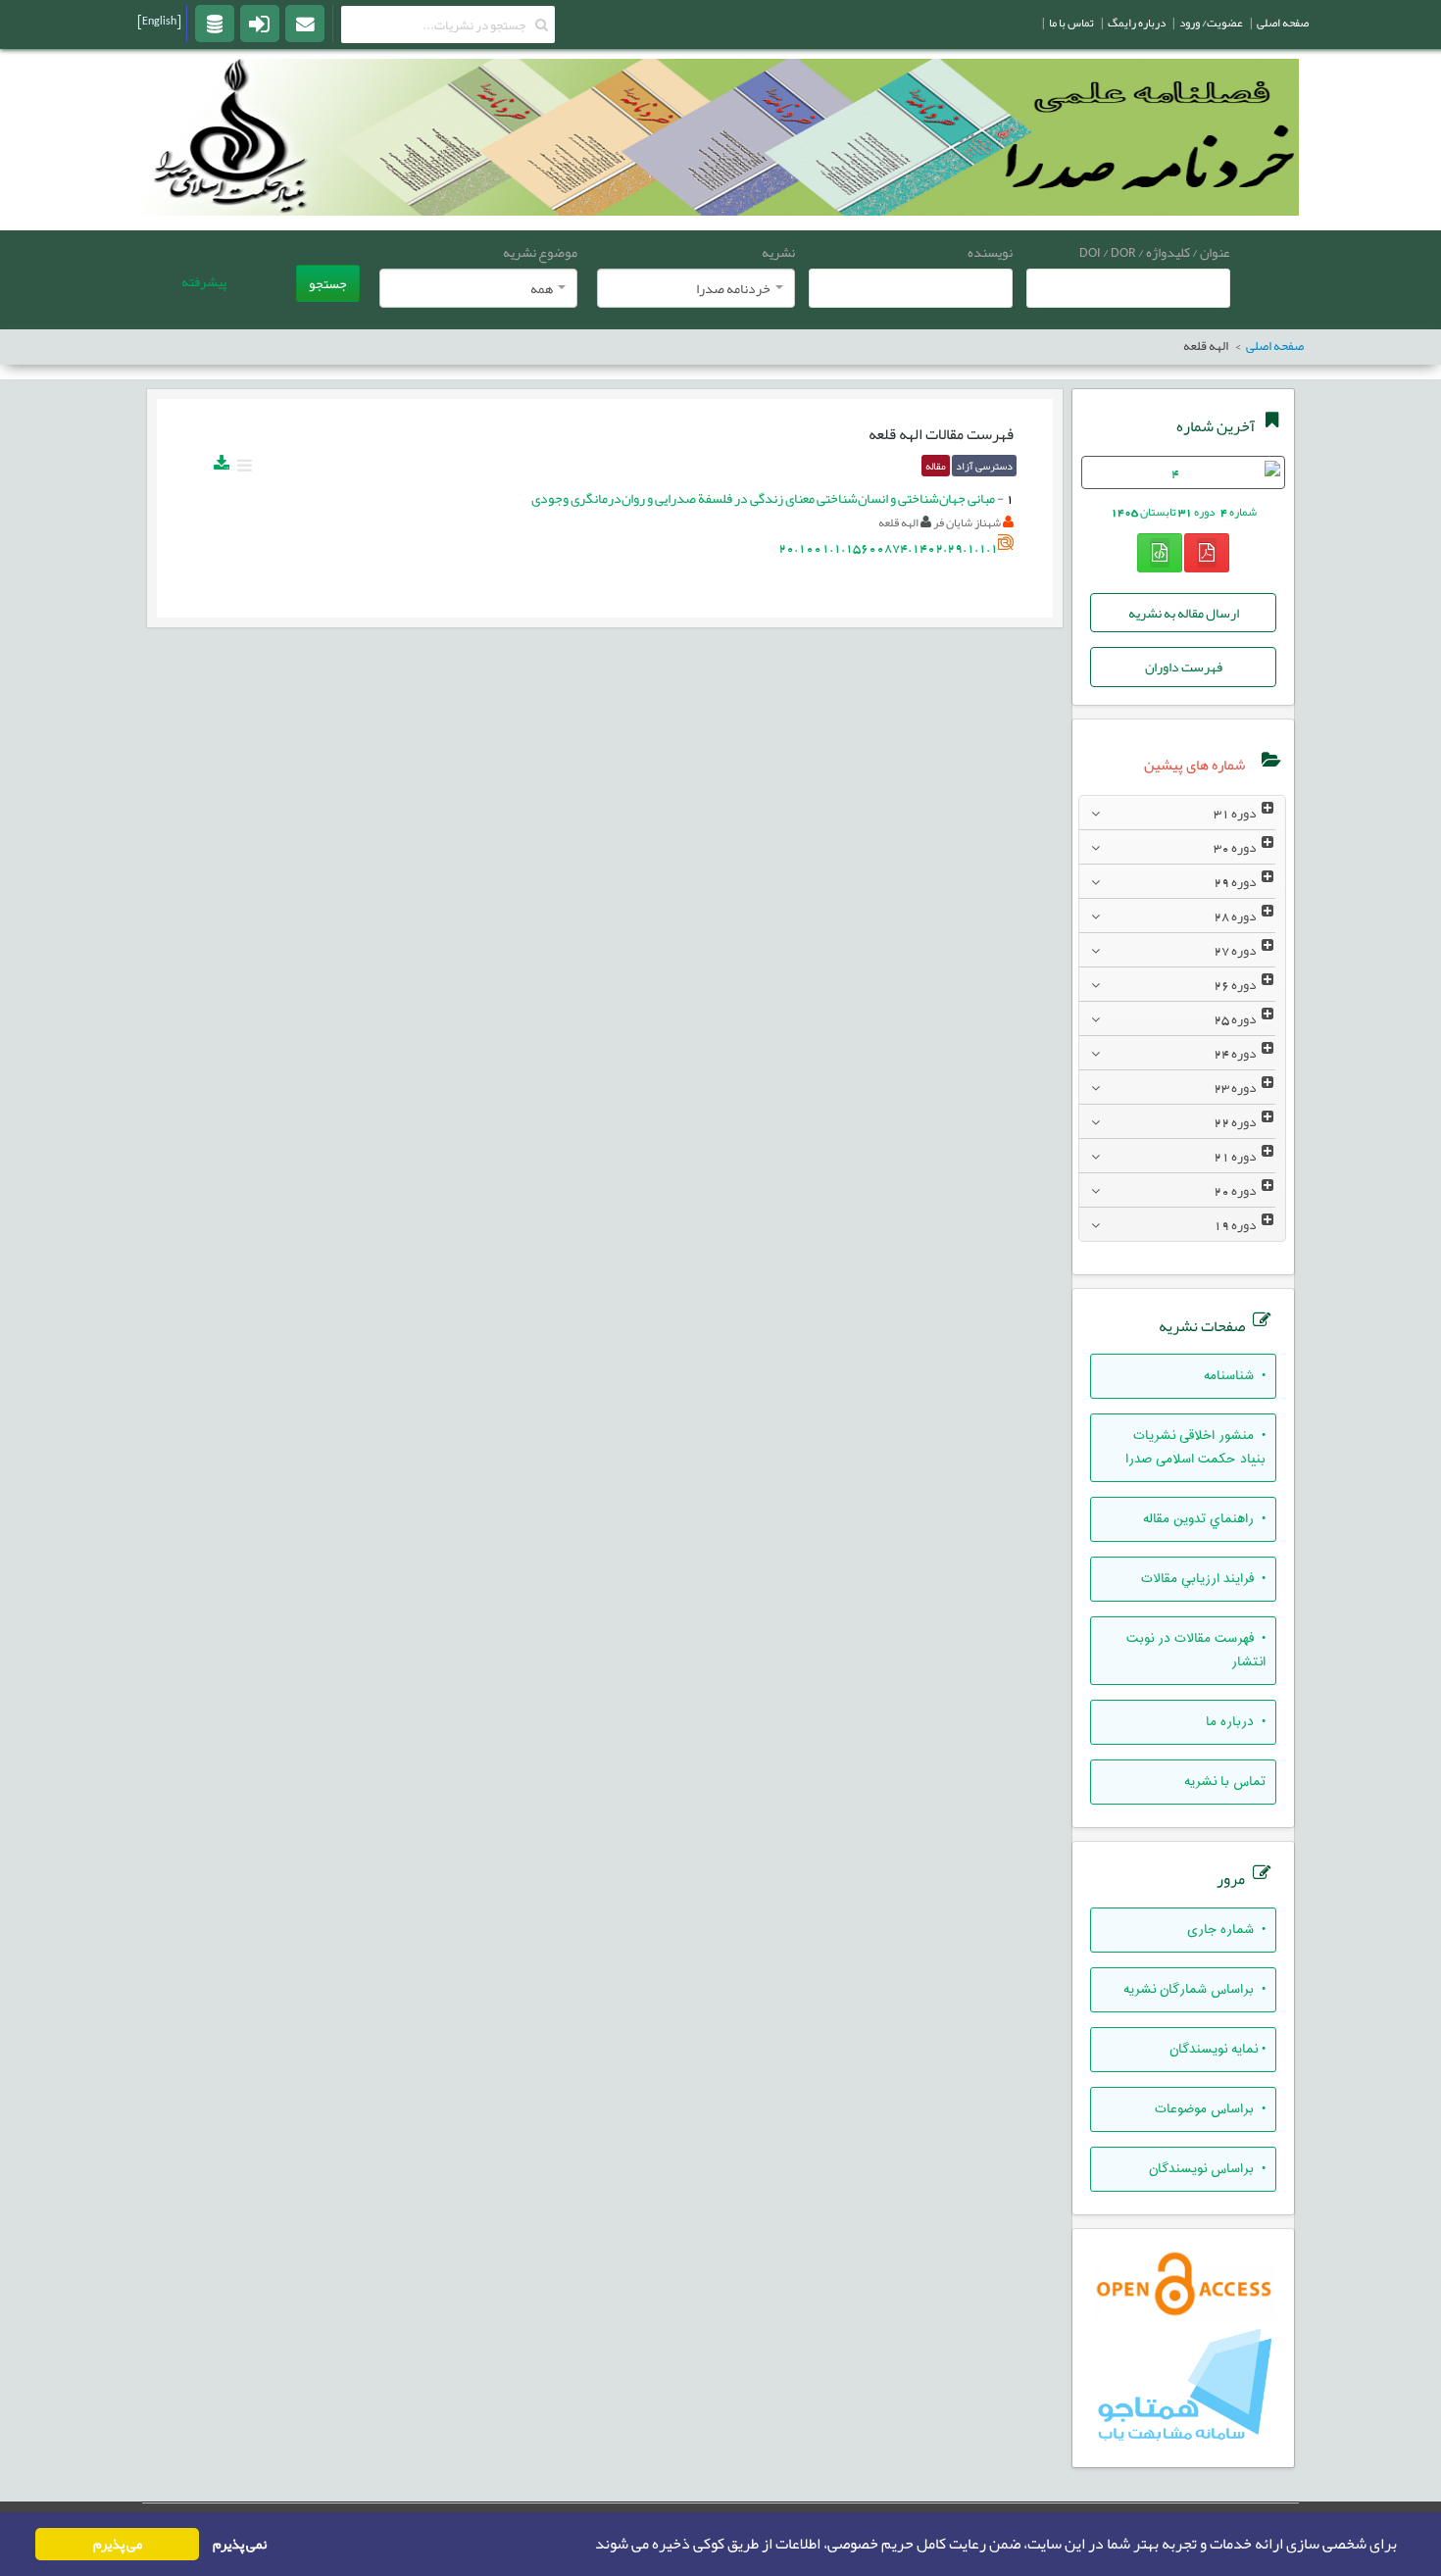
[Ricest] (215, 23)
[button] (589, 2545)
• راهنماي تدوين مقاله (1204, 1519)
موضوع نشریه (540, 252)
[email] (305, 23)
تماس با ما (1071, 23)
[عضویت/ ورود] (260, 23)
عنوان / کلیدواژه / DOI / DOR (1155, 252)
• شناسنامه (1235, 1376)
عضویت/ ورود (1211, 23)
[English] (159, 21)
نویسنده (990, 252)
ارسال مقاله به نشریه (1184, 613)
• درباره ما (1236, 1722)
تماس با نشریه (1225, 1782)
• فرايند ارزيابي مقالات (1203, 1579)
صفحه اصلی (1283, 23)
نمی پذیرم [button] (240, 2544)
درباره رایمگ (1137, 23)
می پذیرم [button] (118, 2544)
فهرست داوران (1184, 667)
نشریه (778, 252)
